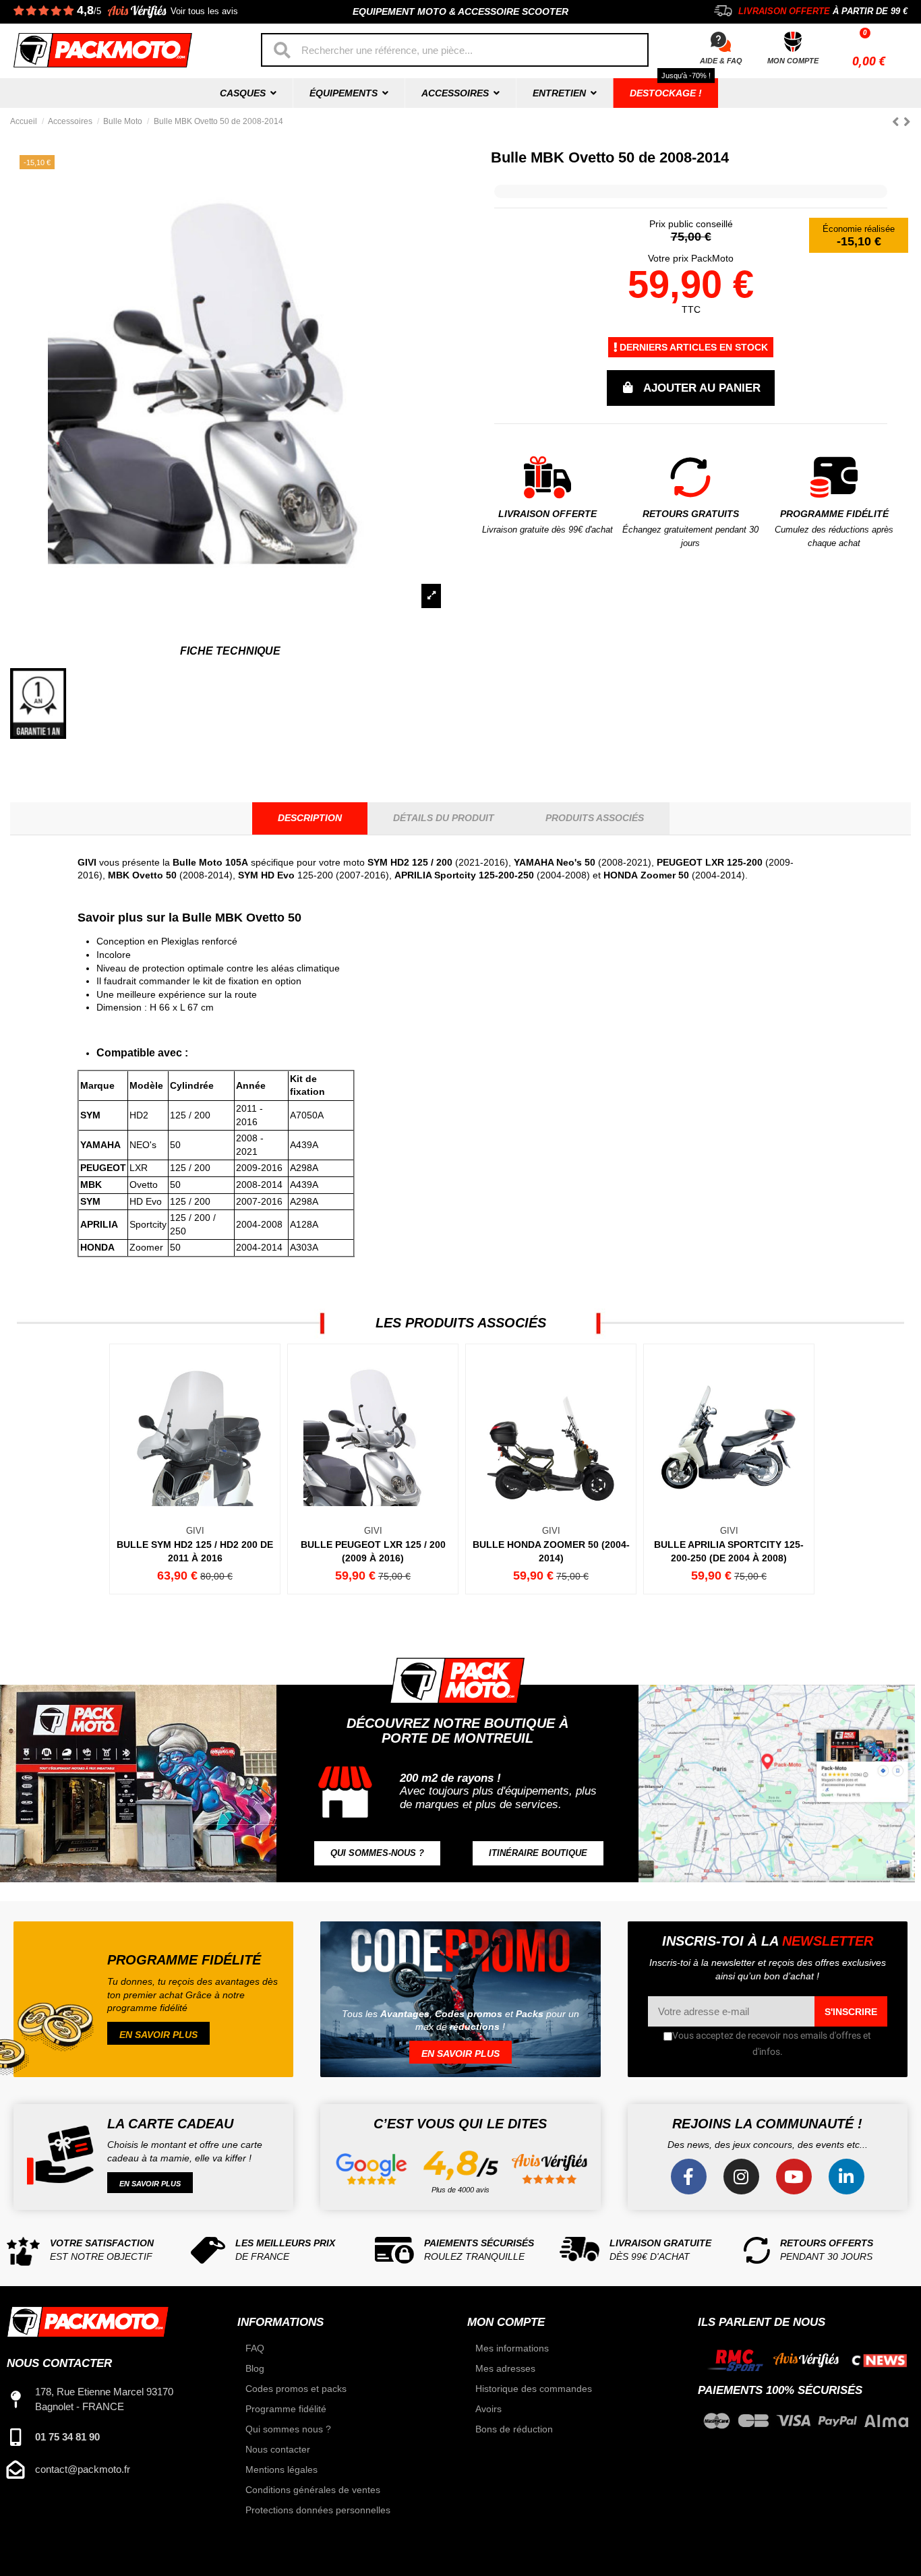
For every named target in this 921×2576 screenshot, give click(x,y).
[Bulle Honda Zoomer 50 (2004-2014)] (550, 1469)
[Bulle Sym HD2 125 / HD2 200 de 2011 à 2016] (194, 1469)
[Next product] (907, 122)
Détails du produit (444, 818)
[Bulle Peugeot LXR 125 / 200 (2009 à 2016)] (372, 1469)
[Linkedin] (846, 2177)
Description (310, 818)
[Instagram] (741, 2177)
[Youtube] (794, 2177)
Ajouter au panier (702, 388)
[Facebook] (689, 2177)
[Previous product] (898, 122)
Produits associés (595, 818)
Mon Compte (793, 61)
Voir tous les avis (204, 11)
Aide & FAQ (721, 61)
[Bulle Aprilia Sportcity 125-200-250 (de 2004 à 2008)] (728, 1469)
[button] (377, 1854)
